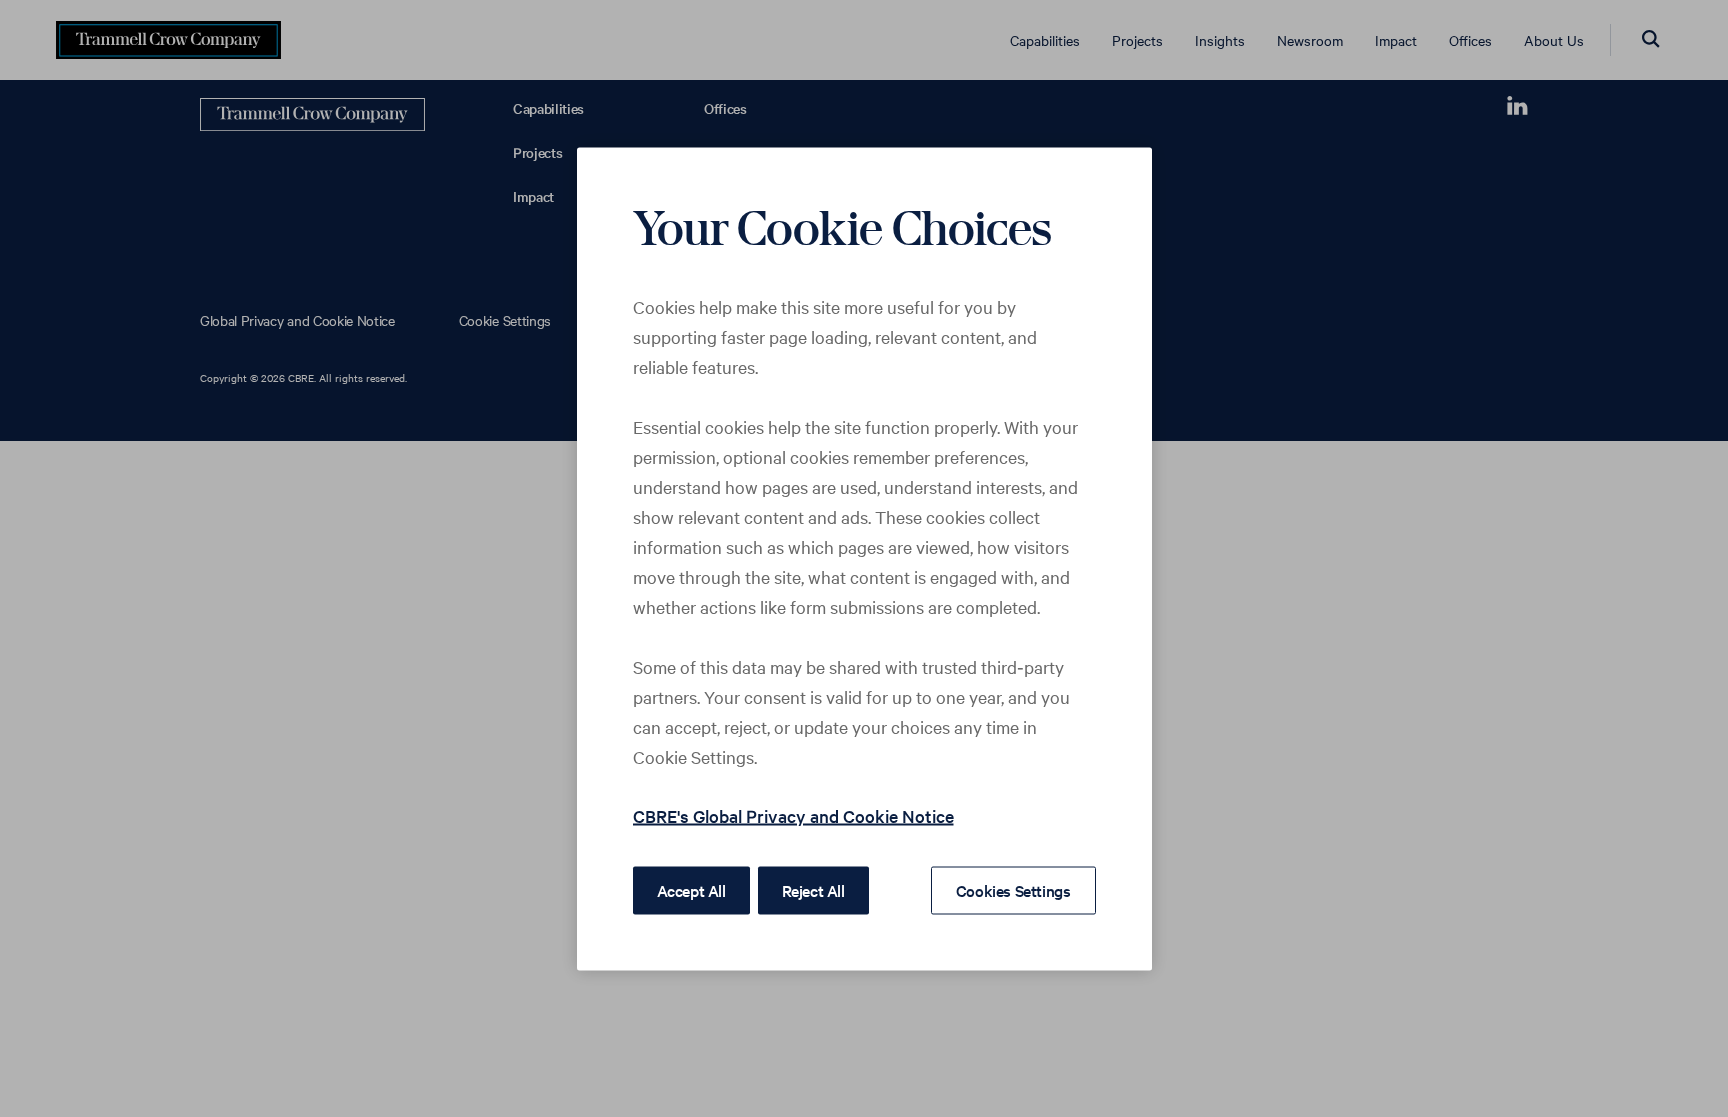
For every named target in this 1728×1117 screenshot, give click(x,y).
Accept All (691, 889)
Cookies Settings (1013, 889)
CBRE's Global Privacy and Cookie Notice (793, 814)
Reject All (813, 889)
